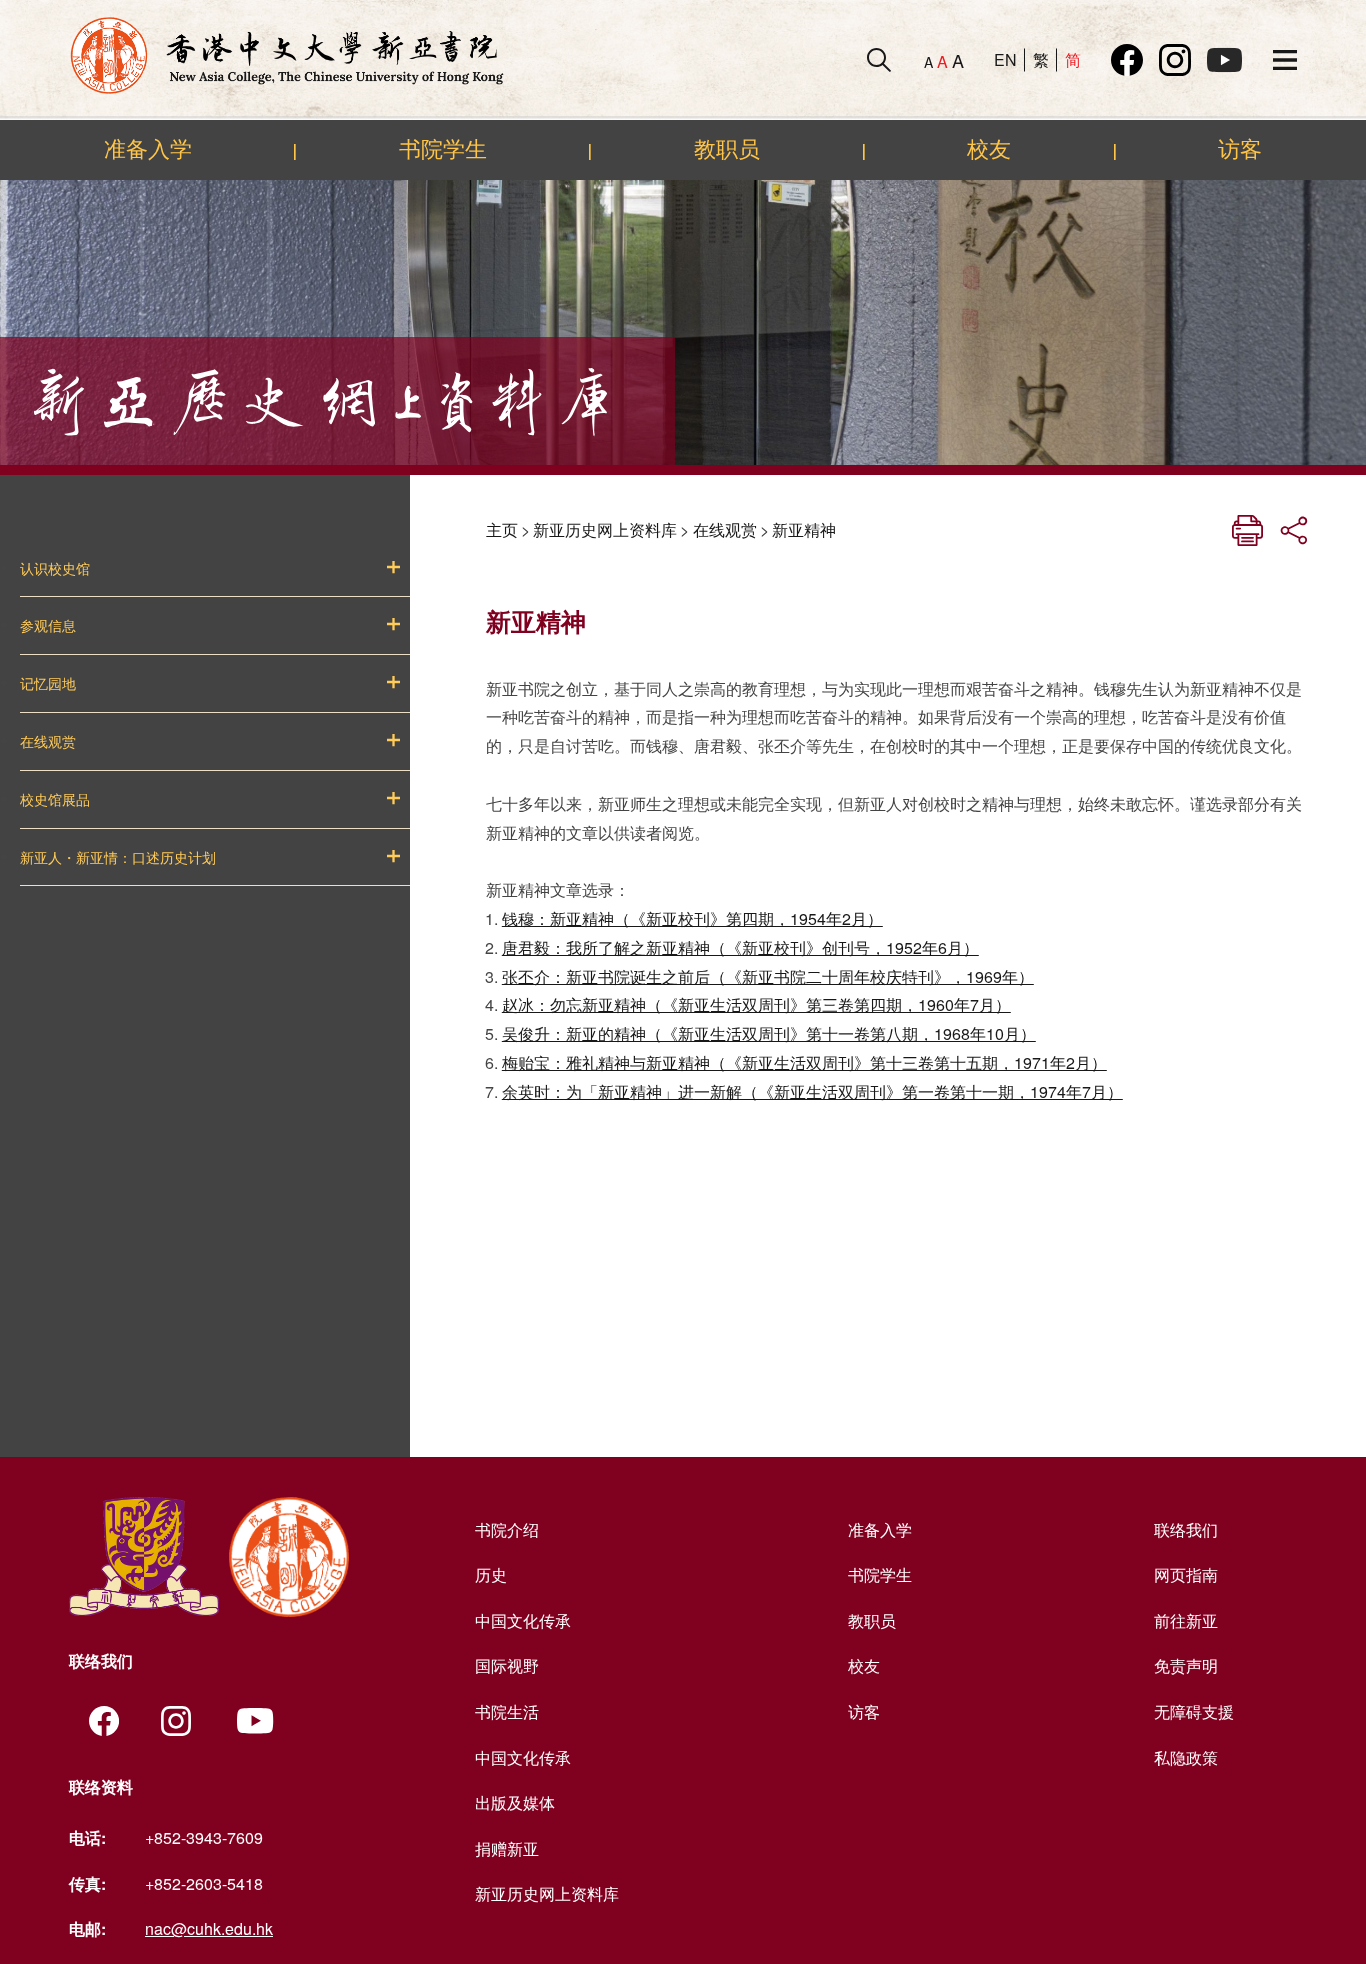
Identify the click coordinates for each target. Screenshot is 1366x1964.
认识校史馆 (55, 569)
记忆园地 (48, 684)
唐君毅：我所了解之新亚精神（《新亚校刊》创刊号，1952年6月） (740, 947)
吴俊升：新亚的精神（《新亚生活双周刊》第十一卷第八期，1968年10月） (769, 1033)
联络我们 (1186, 1529)
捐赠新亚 (507, 1848)
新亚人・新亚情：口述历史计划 (118, 858)
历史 (491, 1574)
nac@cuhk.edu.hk (209, 1928)
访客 (1240, 149)
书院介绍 (507, 1529)
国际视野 (507, 1665)
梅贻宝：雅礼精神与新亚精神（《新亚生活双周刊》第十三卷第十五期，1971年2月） (804, 1062)
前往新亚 (1186, 1620)
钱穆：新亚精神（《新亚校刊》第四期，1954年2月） (692, 918)
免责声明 (1186, 1665)
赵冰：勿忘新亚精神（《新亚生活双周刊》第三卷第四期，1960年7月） (756, 1004)
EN (1005, 59)
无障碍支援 (1194, 1711)
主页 (502, 529)
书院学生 (443, 149)
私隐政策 (1186, 1757)
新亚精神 (804, 529)
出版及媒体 (515, 1802)
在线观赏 (48, 742)
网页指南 (1186, 1574)
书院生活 (507, 1711)
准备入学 (148, 149)
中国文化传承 (523, 1620)
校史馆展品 (55, 800)
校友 (989, 149)
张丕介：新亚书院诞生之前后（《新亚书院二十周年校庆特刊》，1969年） (768, 976)
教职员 (727, 149)
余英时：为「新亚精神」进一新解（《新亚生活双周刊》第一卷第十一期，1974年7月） (812, 1091)
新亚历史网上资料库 (605, 529)
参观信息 (48, 626)
